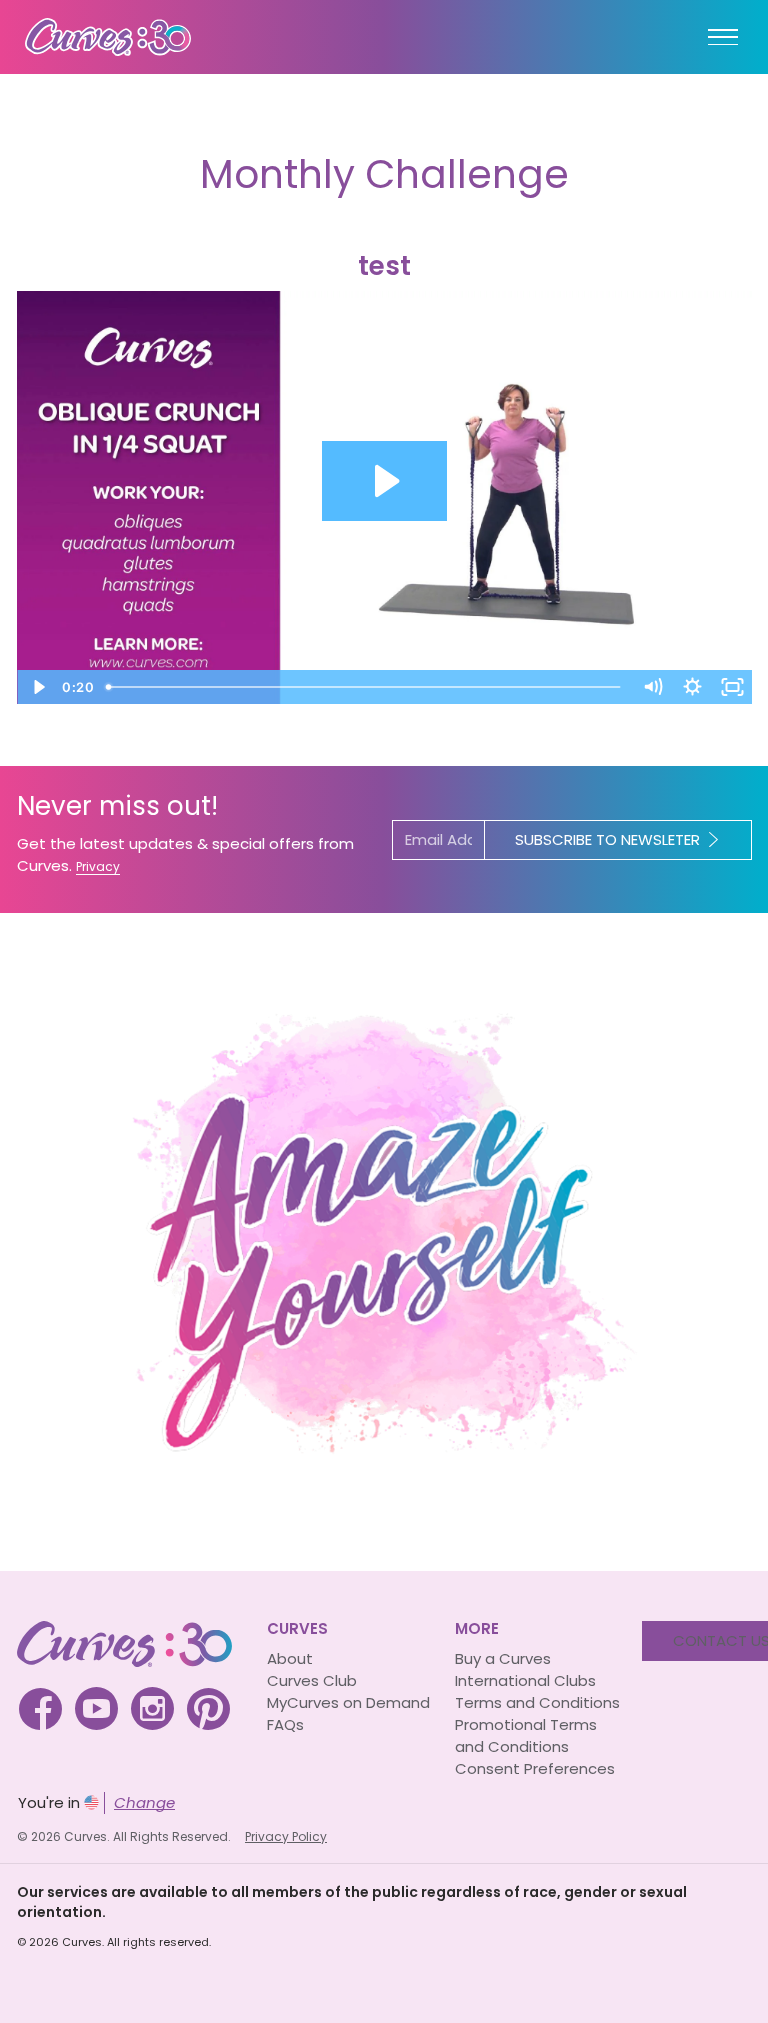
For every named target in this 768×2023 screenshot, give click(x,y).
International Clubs (525, 1680)
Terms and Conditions (537, 1702)
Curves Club (312, 1680)
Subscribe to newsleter (607, 839)
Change (144, 1802)
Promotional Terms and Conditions (526, 1735)
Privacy (98, 866)
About (290, 1658)
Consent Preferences (535, 1768)
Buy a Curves (503, 1658)
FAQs (285, 1724)
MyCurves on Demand (348, 1702)
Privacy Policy (286, 1836)
